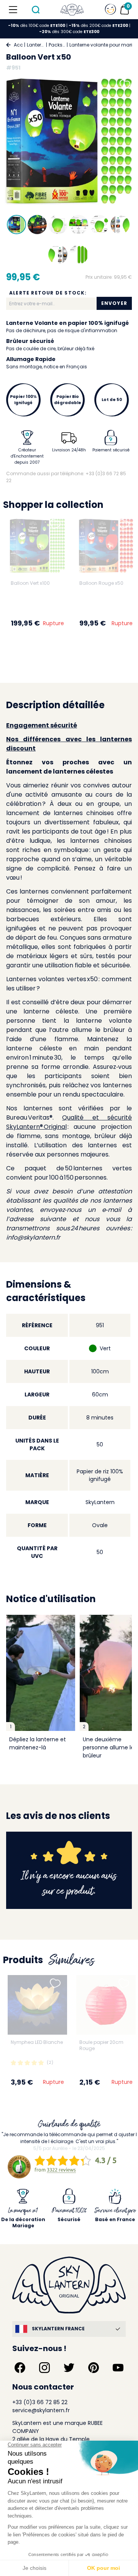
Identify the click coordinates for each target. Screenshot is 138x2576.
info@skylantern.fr (33, 1237)
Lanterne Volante (36, 45)
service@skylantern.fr (41, 2410)
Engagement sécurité (42, 725)
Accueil (18, 45)
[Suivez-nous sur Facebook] (20, 2368)
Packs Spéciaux (57, 45)
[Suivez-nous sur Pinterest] (94, 2368)
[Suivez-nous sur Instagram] (44, 2368)
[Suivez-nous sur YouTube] (118, 2368)
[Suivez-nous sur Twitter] (69, 2368)
